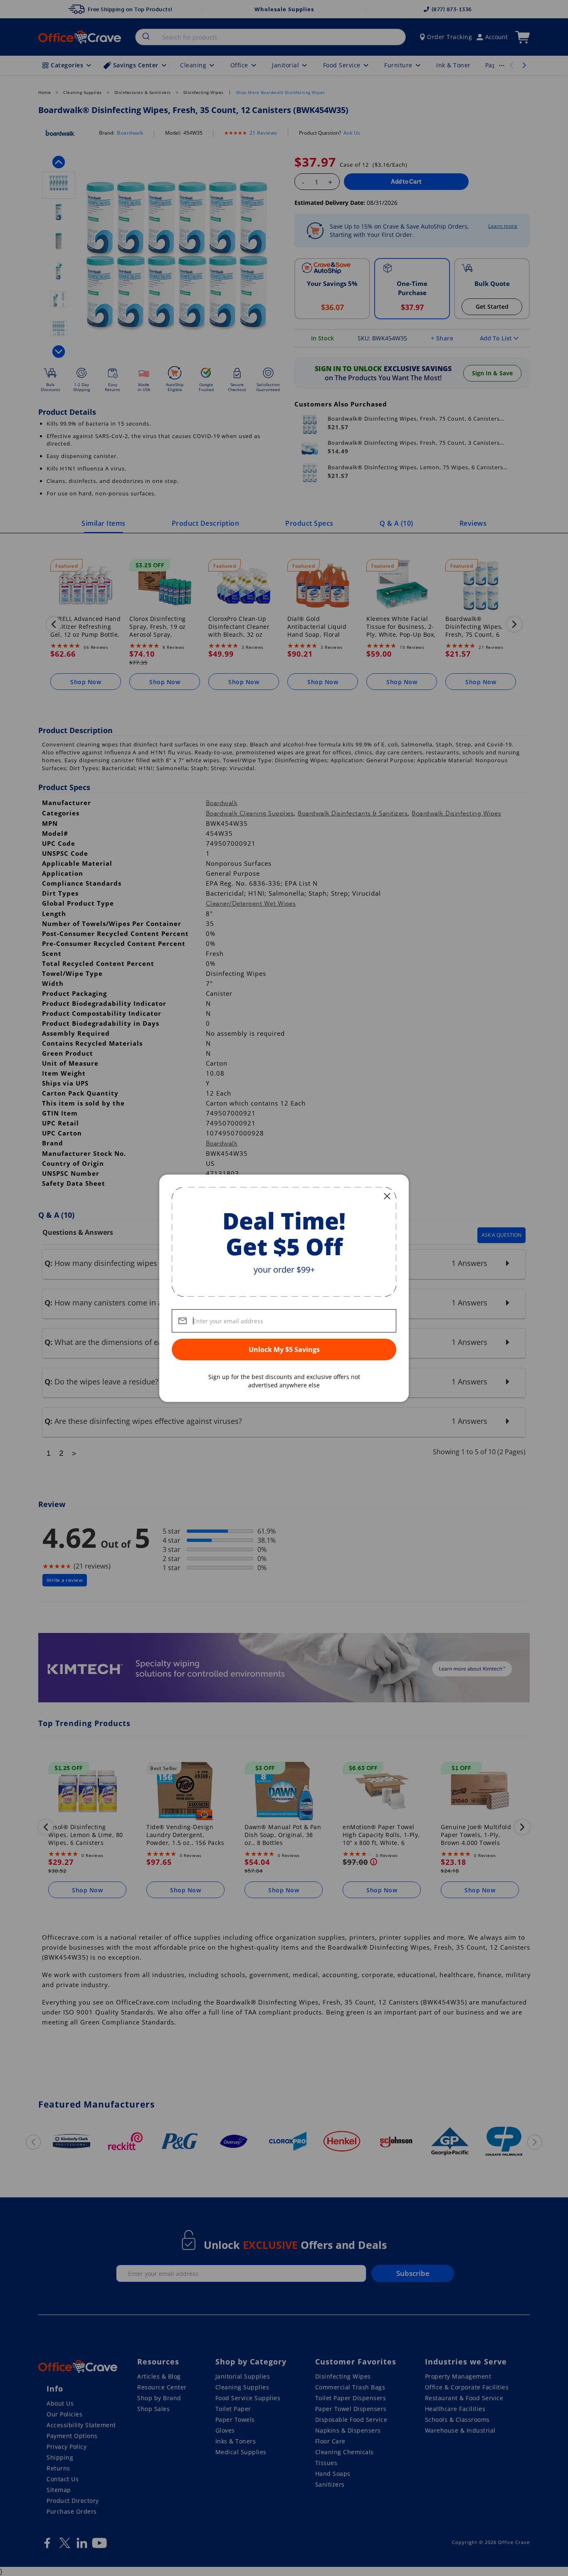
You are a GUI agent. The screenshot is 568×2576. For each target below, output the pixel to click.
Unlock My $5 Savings (284, 1350)
